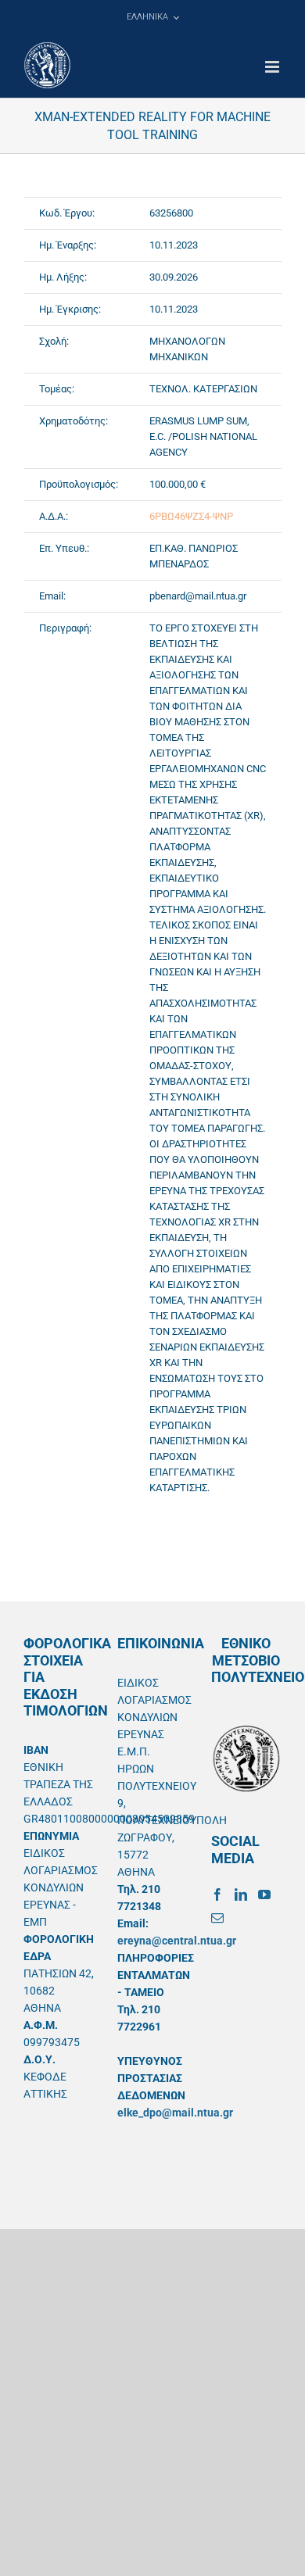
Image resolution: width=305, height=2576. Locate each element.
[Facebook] (217, 1894)
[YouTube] (264, 1894)
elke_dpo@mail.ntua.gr (175, 2113)
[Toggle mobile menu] (273, 67)
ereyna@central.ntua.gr (177, 1941)
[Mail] (217, 1918)
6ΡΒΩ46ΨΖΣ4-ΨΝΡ (191, 516)
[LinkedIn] (241, 1894)
